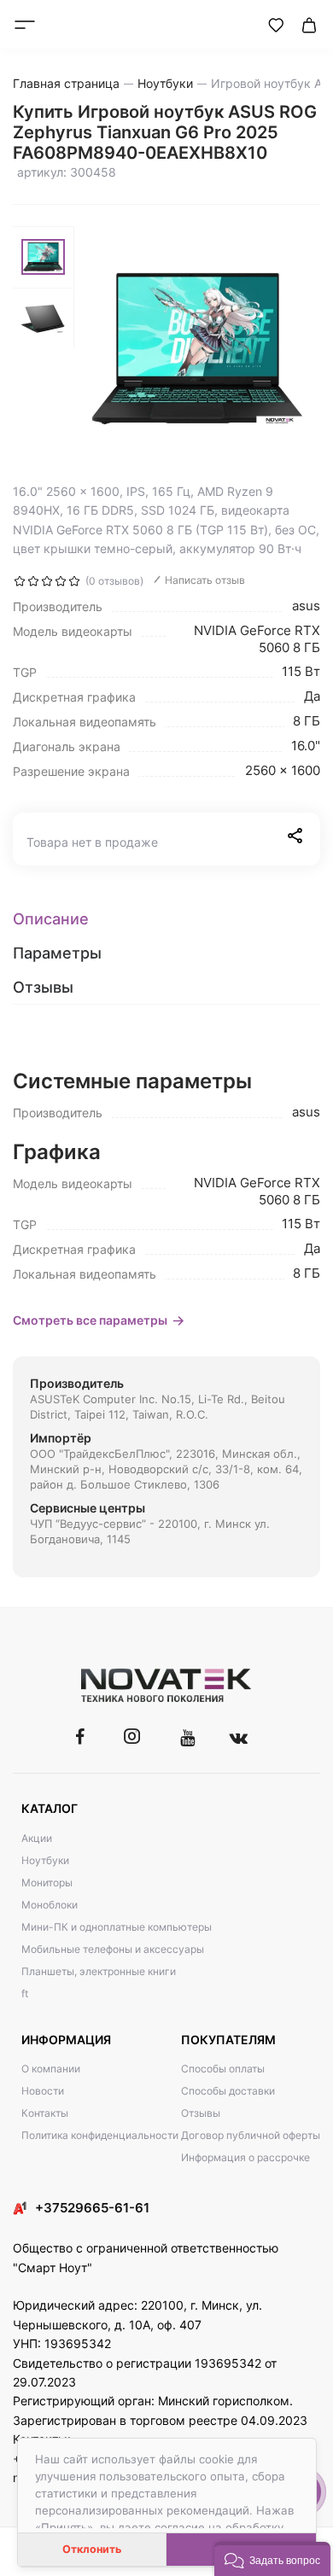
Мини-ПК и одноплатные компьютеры (117, 1927)
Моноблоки (50, 1905)
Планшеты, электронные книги (99, 1971)
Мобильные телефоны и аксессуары (113, 1949)
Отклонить (92, 2549)
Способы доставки (228, 2091)
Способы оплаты (223, 2069)
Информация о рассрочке (245, 2157)
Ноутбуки (45, 1860)
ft (25, 1993)
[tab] (166, 919)
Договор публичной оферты (251, 2135)
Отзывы (201, 2113)
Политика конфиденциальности (100, 2135)
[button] (272, 2559)
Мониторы (47, 1882)
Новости (43, 2091)
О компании (51, 2069)
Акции (37, 1838)
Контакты (45, 2113)
